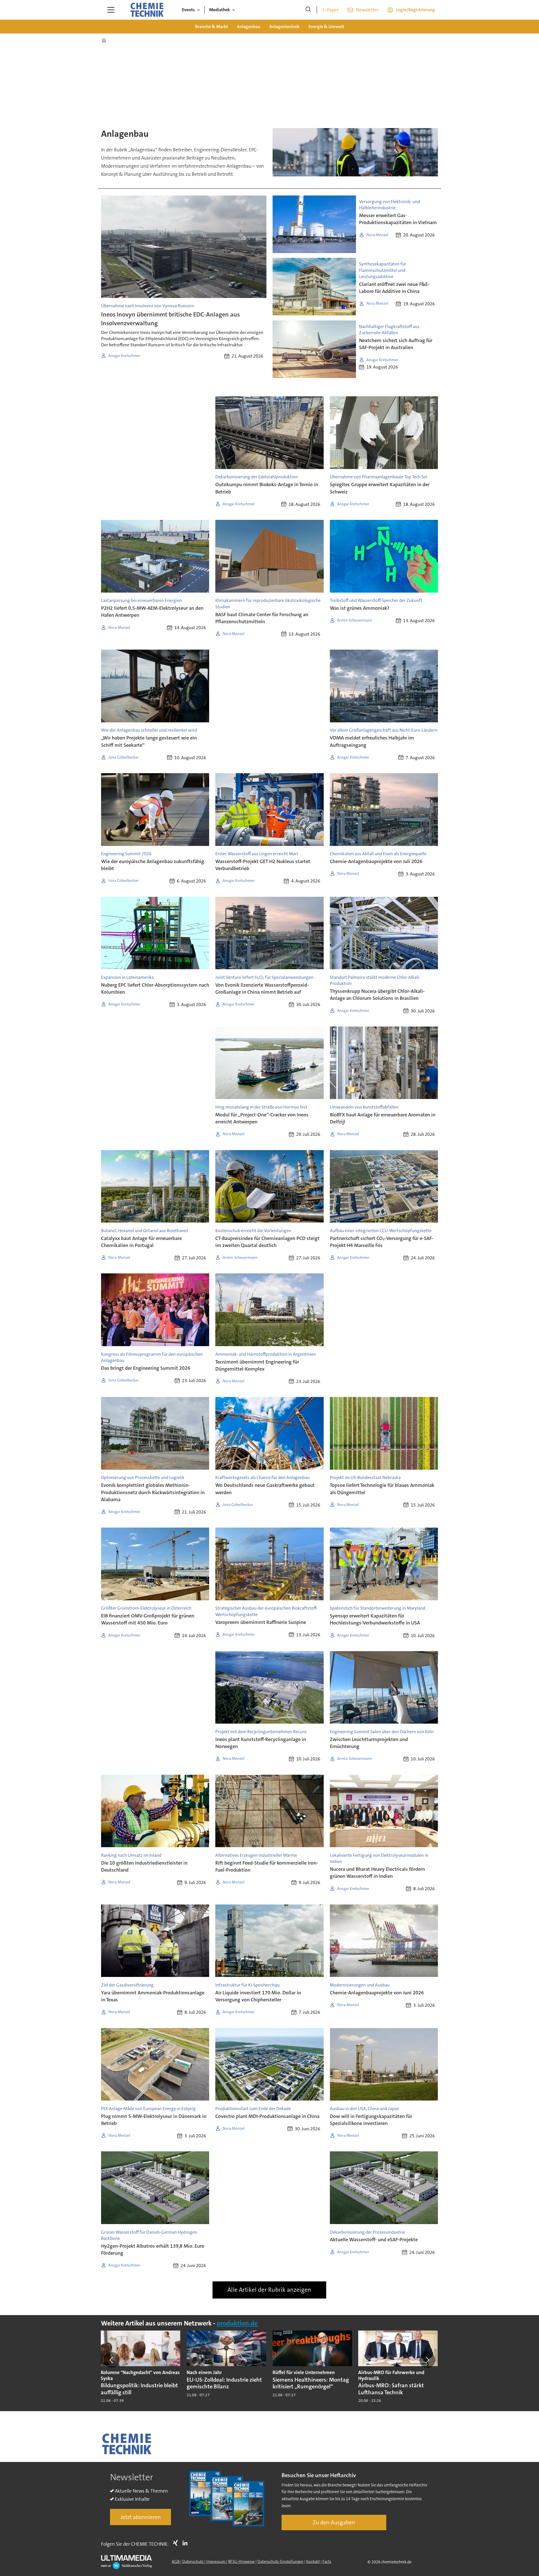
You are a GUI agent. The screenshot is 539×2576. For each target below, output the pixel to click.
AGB (176, 2561)
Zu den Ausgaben (334, 2522)
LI (186, 2543)
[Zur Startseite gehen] (147, 10)
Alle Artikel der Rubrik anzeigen (269, 2290)
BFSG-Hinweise (241, 2561)
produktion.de (237, 2323)
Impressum (216, 2561)
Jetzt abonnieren (141, 2517)
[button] (112, 2360)
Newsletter (367, 10)
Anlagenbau (249, 27)
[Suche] (308, 10)
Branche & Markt (212, 27)
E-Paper (331, 10)
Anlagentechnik (284, 27)
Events (188, 10)
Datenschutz (193, 2561)
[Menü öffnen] (111, 10)
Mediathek (220, 10)
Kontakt (313, 2561)
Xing (177, 2543)
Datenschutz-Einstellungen (280, 2561)
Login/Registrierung (415, 10)
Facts (327, 2561)
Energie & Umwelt (326, 27)
